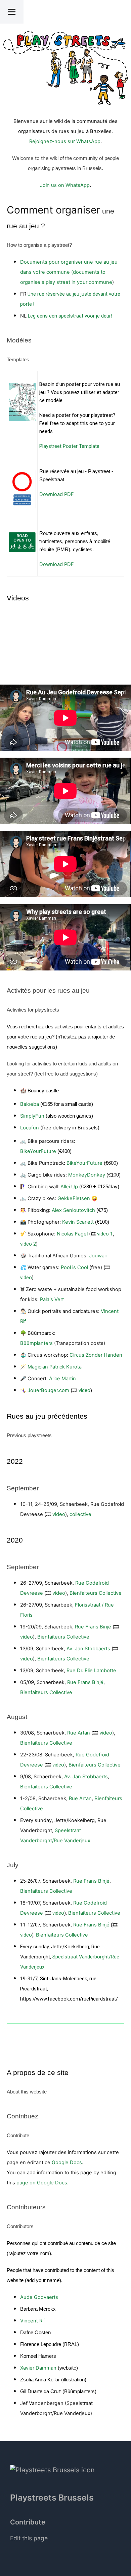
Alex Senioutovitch (73, 1210)
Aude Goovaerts (39, 2297)
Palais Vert (52, 1299)
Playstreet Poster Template (69, 446)
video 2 (28, 1244)
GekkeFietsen (74, 1198)
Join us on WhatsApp (65, 185)
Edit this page (29, 2538)
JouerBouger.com (48, 1390)
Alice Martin (62, 1379)
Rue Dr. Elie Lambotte (91, 1671)
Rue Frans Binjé (93, 1627)
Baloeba (30, 1104)
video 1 (105, 1234)
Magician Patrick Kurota (55, 1367)
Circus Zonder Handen (96, 1355)
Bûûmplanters (36, 1343)
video (26, 1278)
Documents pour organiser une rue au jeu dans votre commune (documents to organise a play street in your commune (69, 272)
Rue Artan (79, 1733)
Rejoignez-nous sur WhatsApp (65, 141)
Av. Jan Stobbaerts (88, 1649)
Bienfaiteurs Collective (96, 1593)
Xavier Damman (38, 2368)
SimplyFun (32, 1116)
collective (80, 1514)
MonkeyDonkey (87, 1175)
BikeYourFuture (38, 1151)
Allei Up (69, 1187)
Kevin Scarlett (78, 1222)
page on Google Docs (42, 2183)
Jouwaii (98, 1256)
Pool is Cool (74, 1267)
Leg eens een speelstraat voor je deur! (70, 316)
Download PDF (57, 494)
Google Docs (67, 2162)
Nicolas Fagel (72, 1234)
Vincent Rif (33, 2321)
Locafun (30, 1128)
